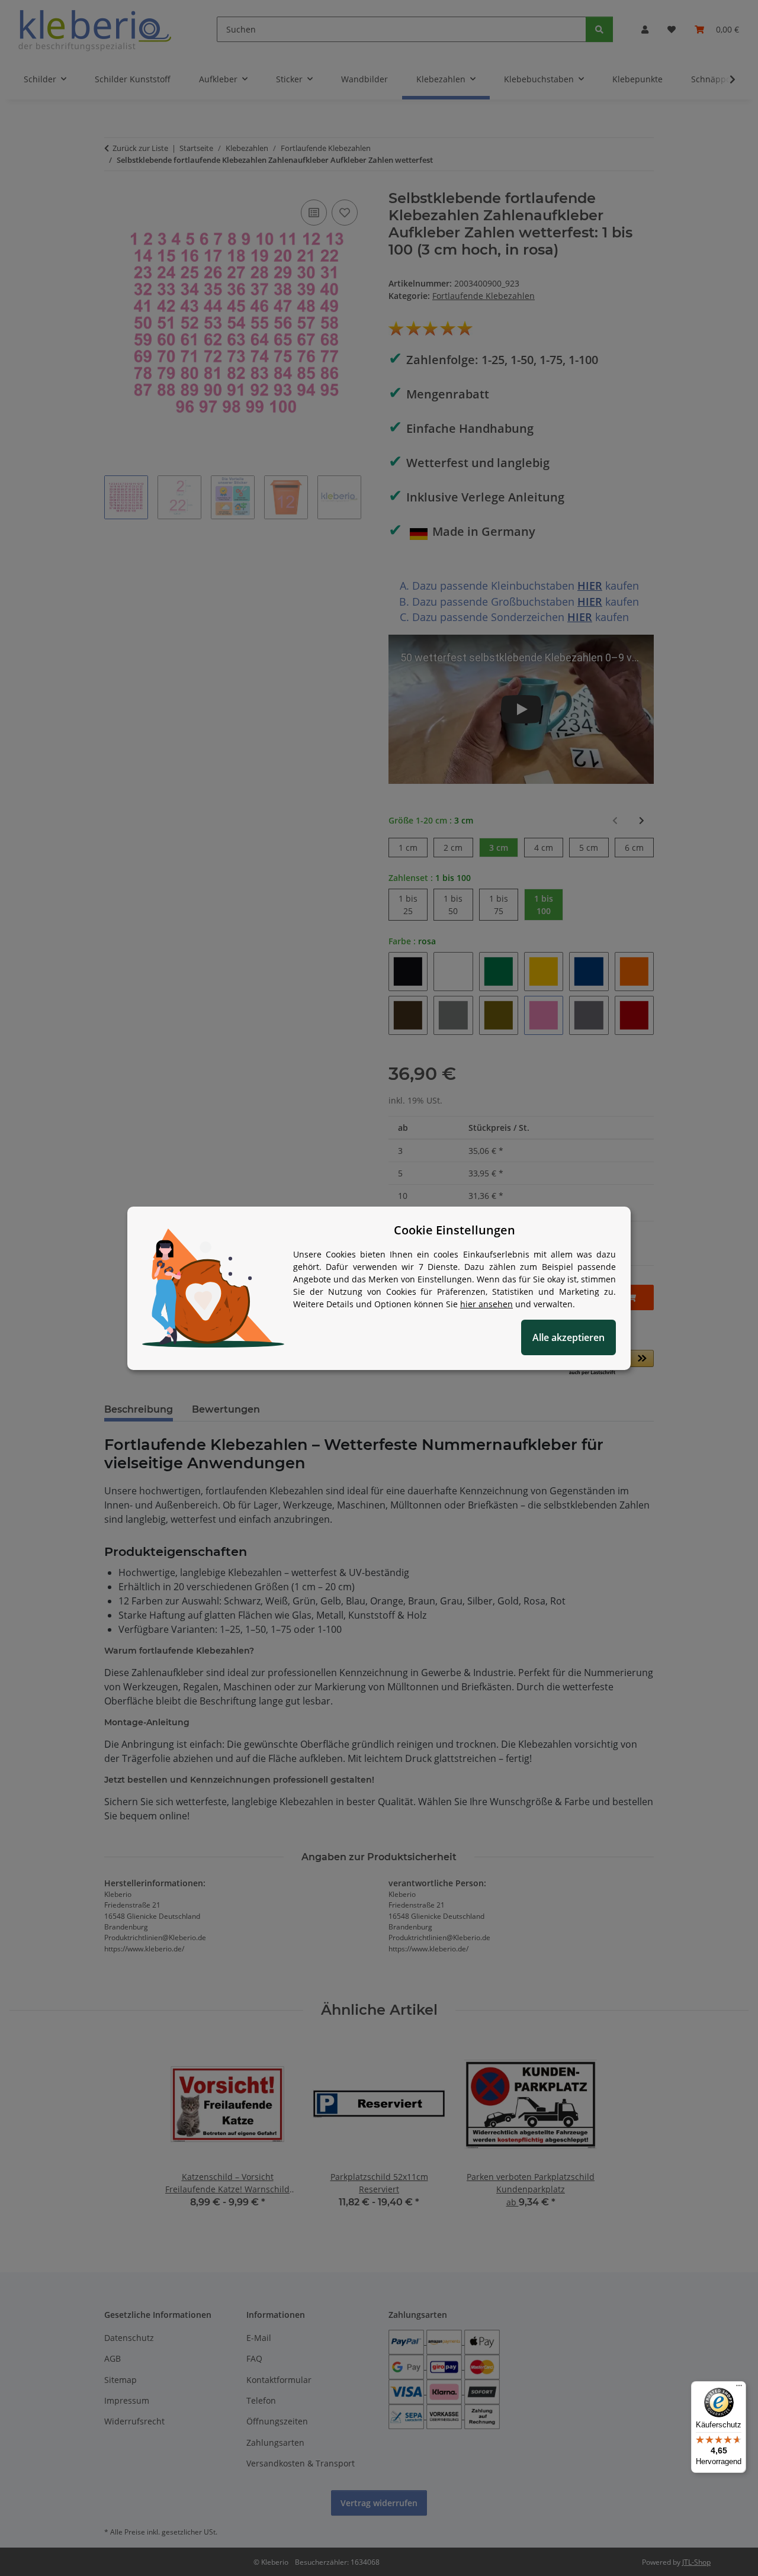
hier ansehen (486, 1304)
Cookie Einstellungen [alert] (455, 1230)
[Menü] (739, 2388)
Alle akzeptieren (568, 1337)
